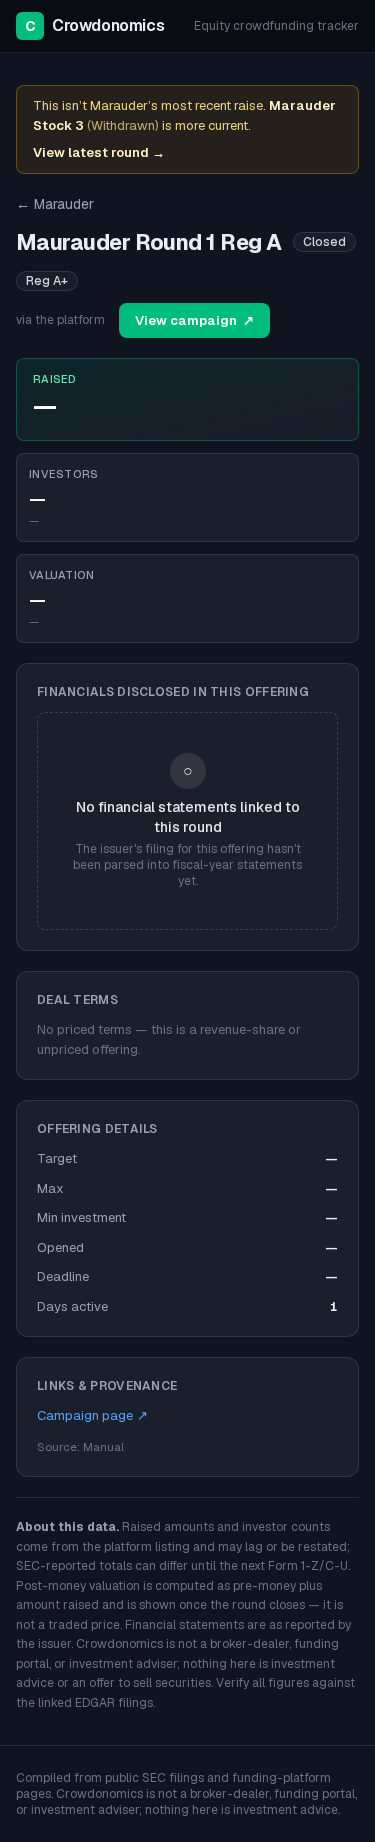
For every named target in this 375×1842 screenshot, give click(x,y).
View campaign (194, 320)
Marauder (55, 204)
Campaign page (92, 1415)
